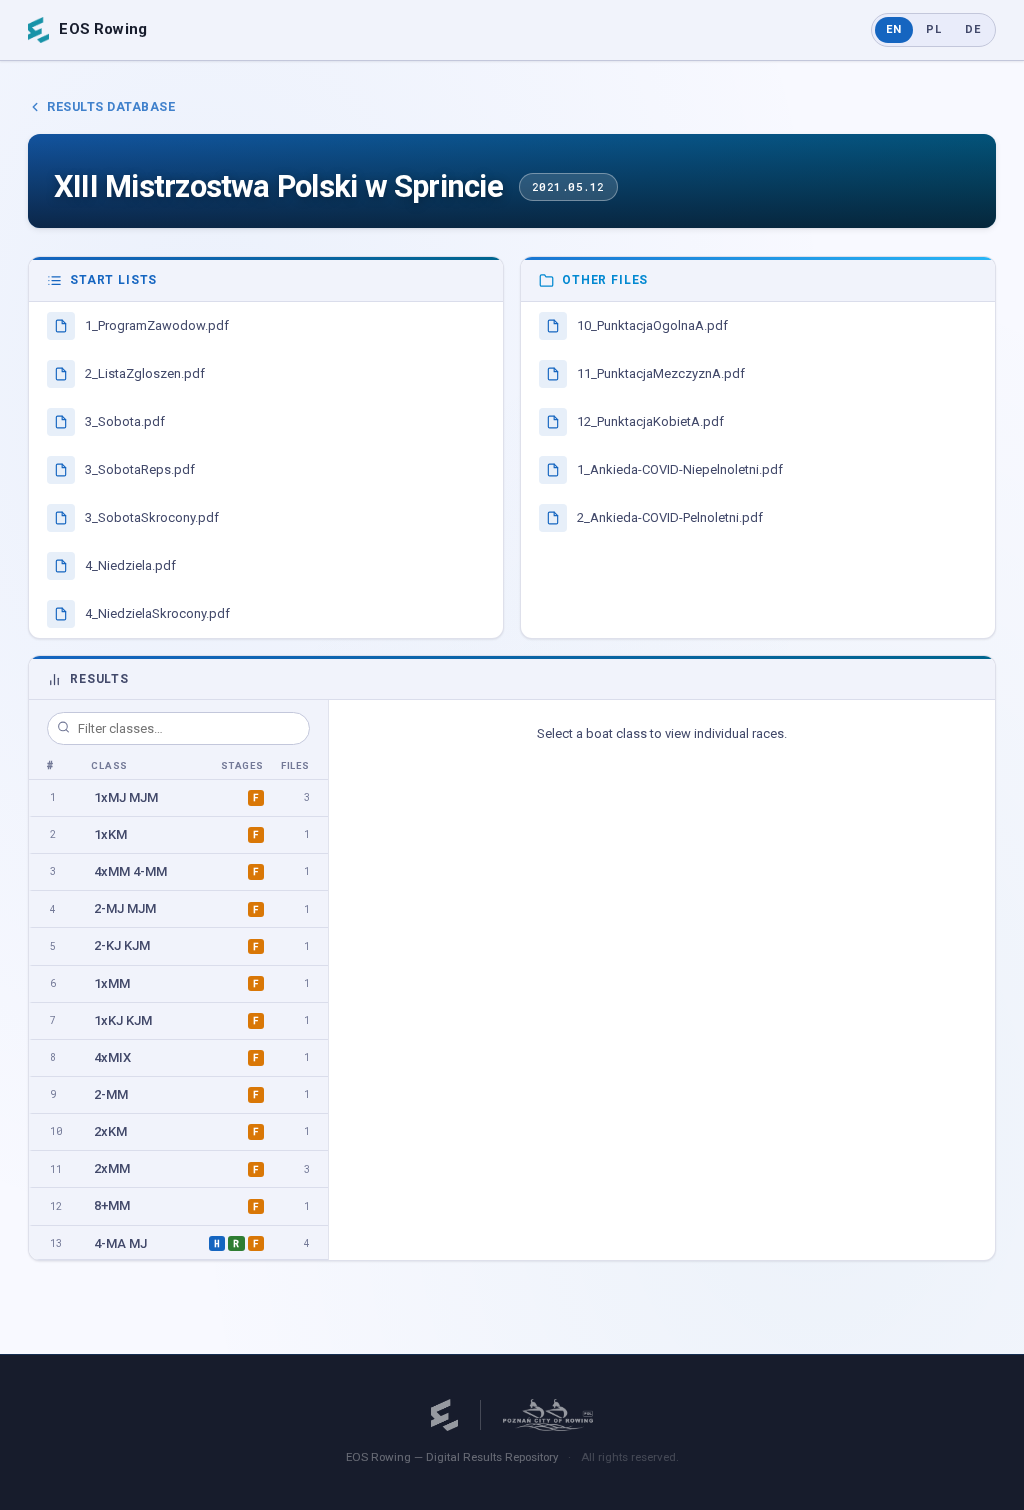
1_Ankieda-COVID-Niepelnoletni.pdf (680, 469)
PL (934, 29)
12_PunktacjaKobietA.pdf (650, 421)
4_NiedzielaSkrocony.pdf (157, 613)
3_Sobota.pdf (125, 421)
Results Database (111, 106)
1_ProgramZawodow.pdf (157, 325)
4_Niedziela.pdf (130, 565)
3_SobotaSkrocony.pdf (152, 517)
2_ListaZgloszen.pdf (145, 373)
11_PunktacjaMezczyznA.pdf (661, 373)
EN (894, 29)
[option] (178, 798)
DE (973, 29)
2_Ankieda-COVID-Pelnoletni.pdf (670, 517)
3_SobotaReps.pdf (140, 469)
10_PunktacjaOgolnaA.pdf (652, 325)
